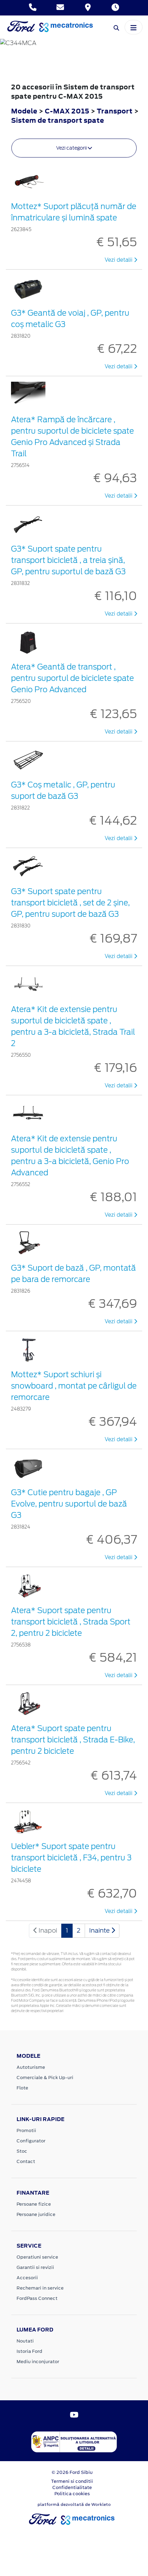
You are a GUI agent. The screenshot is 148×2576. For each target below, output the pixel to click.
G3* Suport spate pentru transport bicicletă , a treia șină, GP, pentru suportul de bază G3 (68, 560)
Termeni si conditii (72, 2481)
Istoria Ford (29, 2351)
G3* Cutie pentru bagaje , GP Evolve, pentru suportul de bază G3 (69, 1504)
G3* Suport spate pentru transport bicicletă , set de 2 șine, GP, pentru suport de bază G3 (70, 903)
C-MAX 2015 (67, 111)
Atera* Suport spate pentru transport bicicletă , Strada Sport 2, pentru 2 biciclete (71, 1622)
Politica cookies (72, 2494)
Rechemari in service (40, 2288)
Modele (24, 111)
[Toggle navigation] (134, 27)
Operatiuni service (37, 2257)
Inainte (100, 1930)
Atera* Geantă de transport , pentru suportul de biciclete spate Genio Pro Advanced (72, 678)
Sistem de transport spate (57, 120)
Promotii (26, 2131)
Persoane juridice (36, 2214)
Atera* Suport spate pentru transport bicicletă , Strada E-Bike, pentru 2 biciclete (73, 1740)
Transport (115, 111)
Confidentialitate (72, 2487)
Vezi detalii (119, 260)
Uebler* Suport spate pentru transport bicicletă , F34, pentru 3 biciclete (71, 1858)
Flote (22, 2088)
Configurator (31, 2141)
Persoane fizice (34, 2204)
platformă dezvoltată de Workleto (74, 2504)
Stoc (22, 2151)
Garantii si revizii (35, 2267)
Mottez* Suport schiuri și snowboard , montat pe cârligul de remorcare (74, 1386)
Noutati (25, 2341)
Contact (26, 2161)
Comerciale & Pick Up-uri (45, 2078)
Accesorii (27, 2278)
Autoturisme (31, 2067)
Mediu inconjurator (38, 2362)
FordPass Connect (37, 2298)
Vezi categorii (72, 148)
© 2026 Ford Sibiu (72, 2472)
